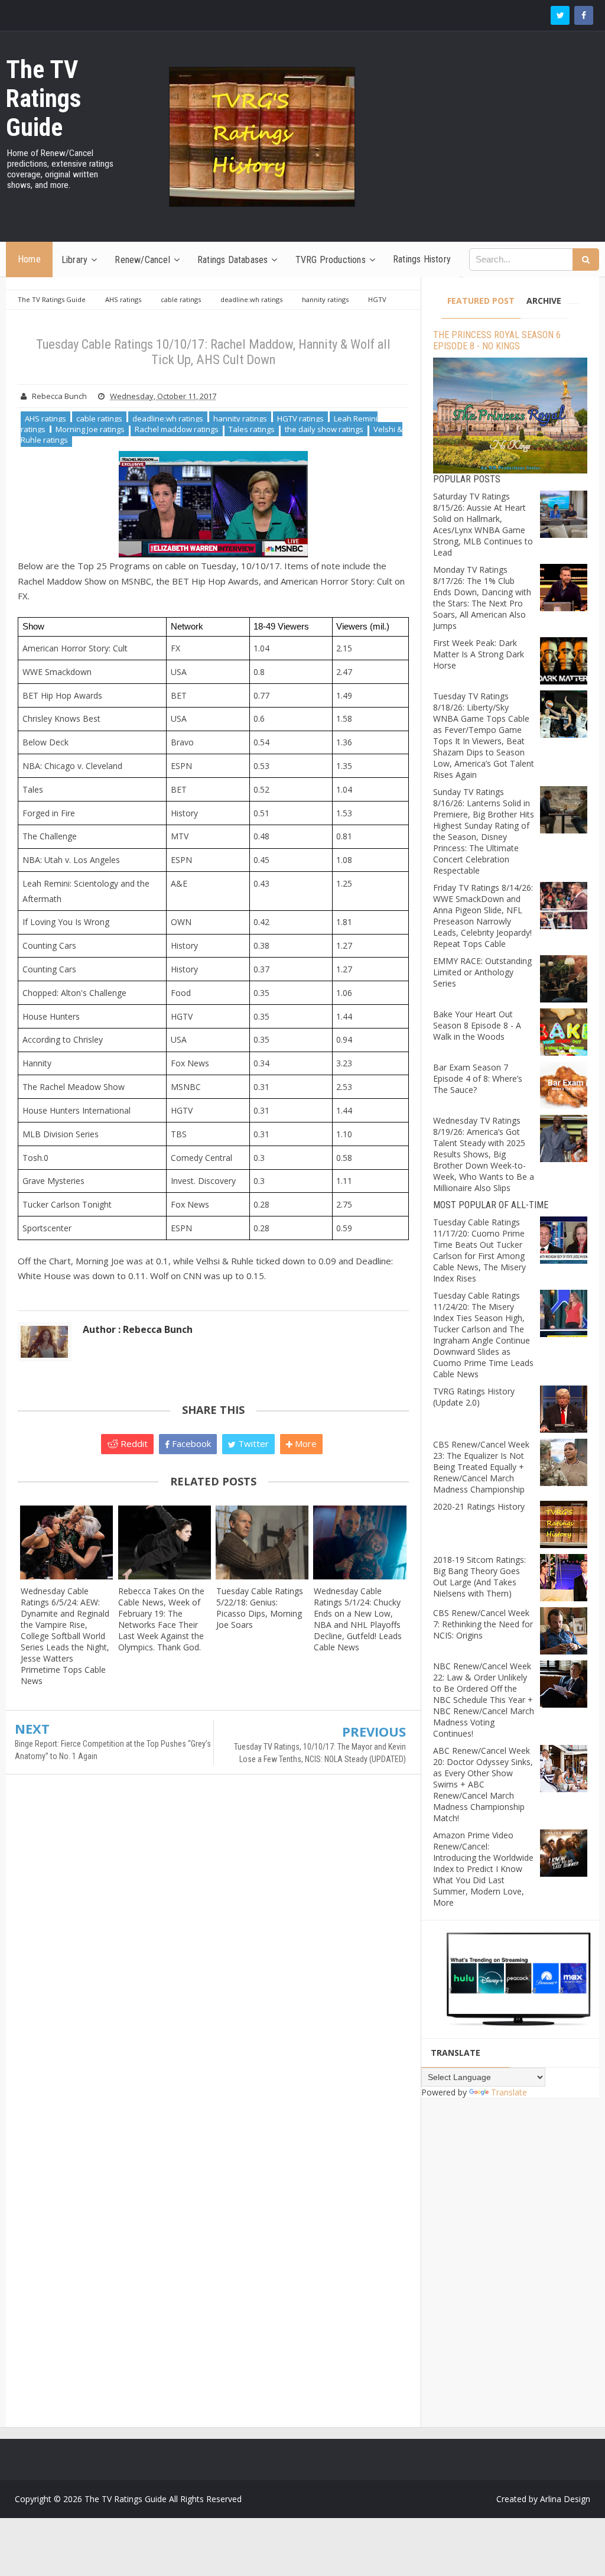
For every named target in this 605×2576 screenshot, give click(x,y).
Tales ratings (252, 429)
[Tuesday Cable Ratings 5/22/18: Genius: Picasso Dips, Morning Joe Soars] (262, 1543)
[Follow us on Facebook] (584, 15)
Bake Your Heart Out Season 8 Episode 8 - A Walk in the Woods (477, 1025)
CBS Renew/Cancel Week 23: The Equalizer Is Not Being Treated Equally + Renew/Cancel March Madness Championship (481, 1467)
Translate (509, 2092)
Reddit (133, 1443)
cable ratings (99, 418)
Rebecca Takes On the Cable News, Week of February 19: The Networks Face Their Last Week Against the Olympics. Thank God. (161, 1619)
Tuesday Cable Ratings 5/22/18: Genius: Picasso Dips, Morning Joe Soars (260, 1608)
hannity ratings (240, 418)
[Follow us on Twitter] (560, 15)
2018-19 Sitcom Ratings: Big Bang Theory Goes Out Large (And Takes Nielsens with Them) (479, 1576)
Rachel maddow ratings (177, 429)
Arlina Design (565, 2499)
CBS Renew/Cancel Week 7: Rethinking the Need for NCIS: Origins (483, 1624)
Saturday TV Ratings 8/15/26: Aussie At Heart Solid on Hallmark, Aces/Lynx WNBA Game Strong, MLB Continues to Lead (483, 524)
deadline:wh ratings (168, 418)
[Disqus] (213, 1954)
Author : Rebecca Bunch (138, 1329)
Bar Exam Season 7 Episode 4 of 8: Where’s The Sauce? (478, 1078)
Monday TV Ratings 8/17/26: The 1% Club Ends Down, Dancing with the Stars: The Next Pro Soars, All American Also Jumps (482, 598)
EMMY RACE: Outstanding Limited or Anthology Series (482, 972)
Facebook (190, 1443)
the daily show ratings (324, 429)
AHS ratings (45, 418)
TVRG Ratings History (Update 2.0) (474, 1397)
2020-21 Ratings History (479, 1506)
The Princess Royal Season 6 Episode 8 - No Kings (497, 340)
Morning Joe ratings (90, 429)
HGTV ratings (300, 418)
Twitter (252, 1443)
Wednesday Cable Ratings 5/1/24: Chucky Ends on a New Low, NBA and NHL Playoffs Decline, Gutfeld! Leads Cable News (358, 1619)
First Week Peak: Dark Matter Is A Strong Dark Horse (479, 654)
